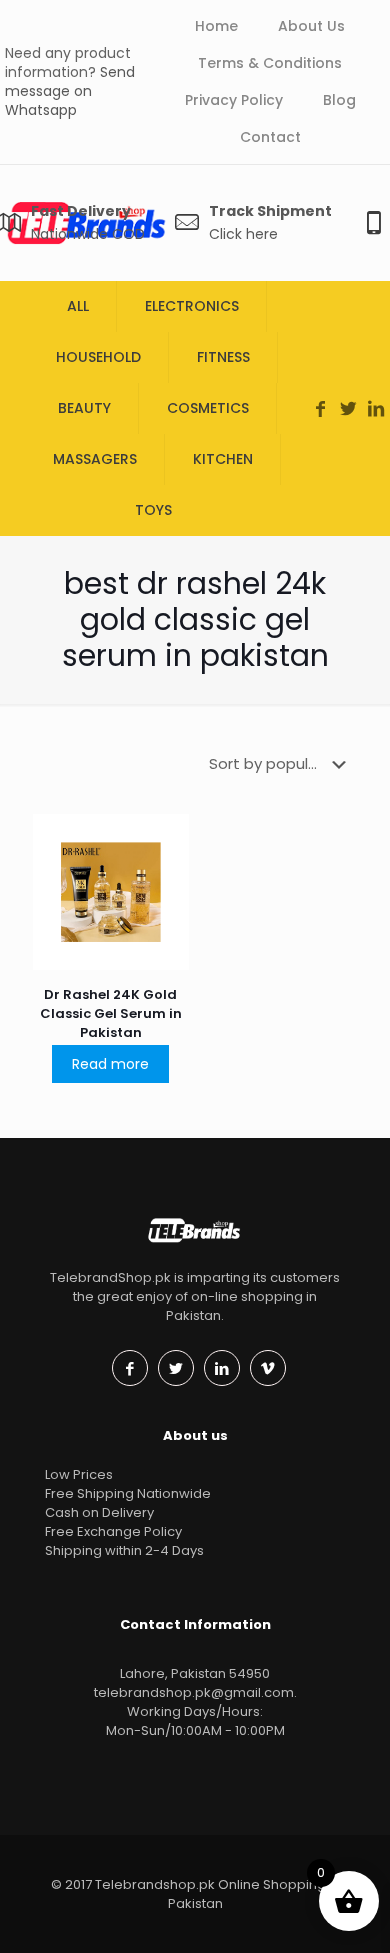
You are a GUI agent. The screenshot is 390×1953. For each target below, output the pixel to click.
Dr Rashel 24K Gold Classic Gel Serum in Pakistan (111, 1013)
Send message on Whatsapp (70, 91)
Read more (110, 1064)
